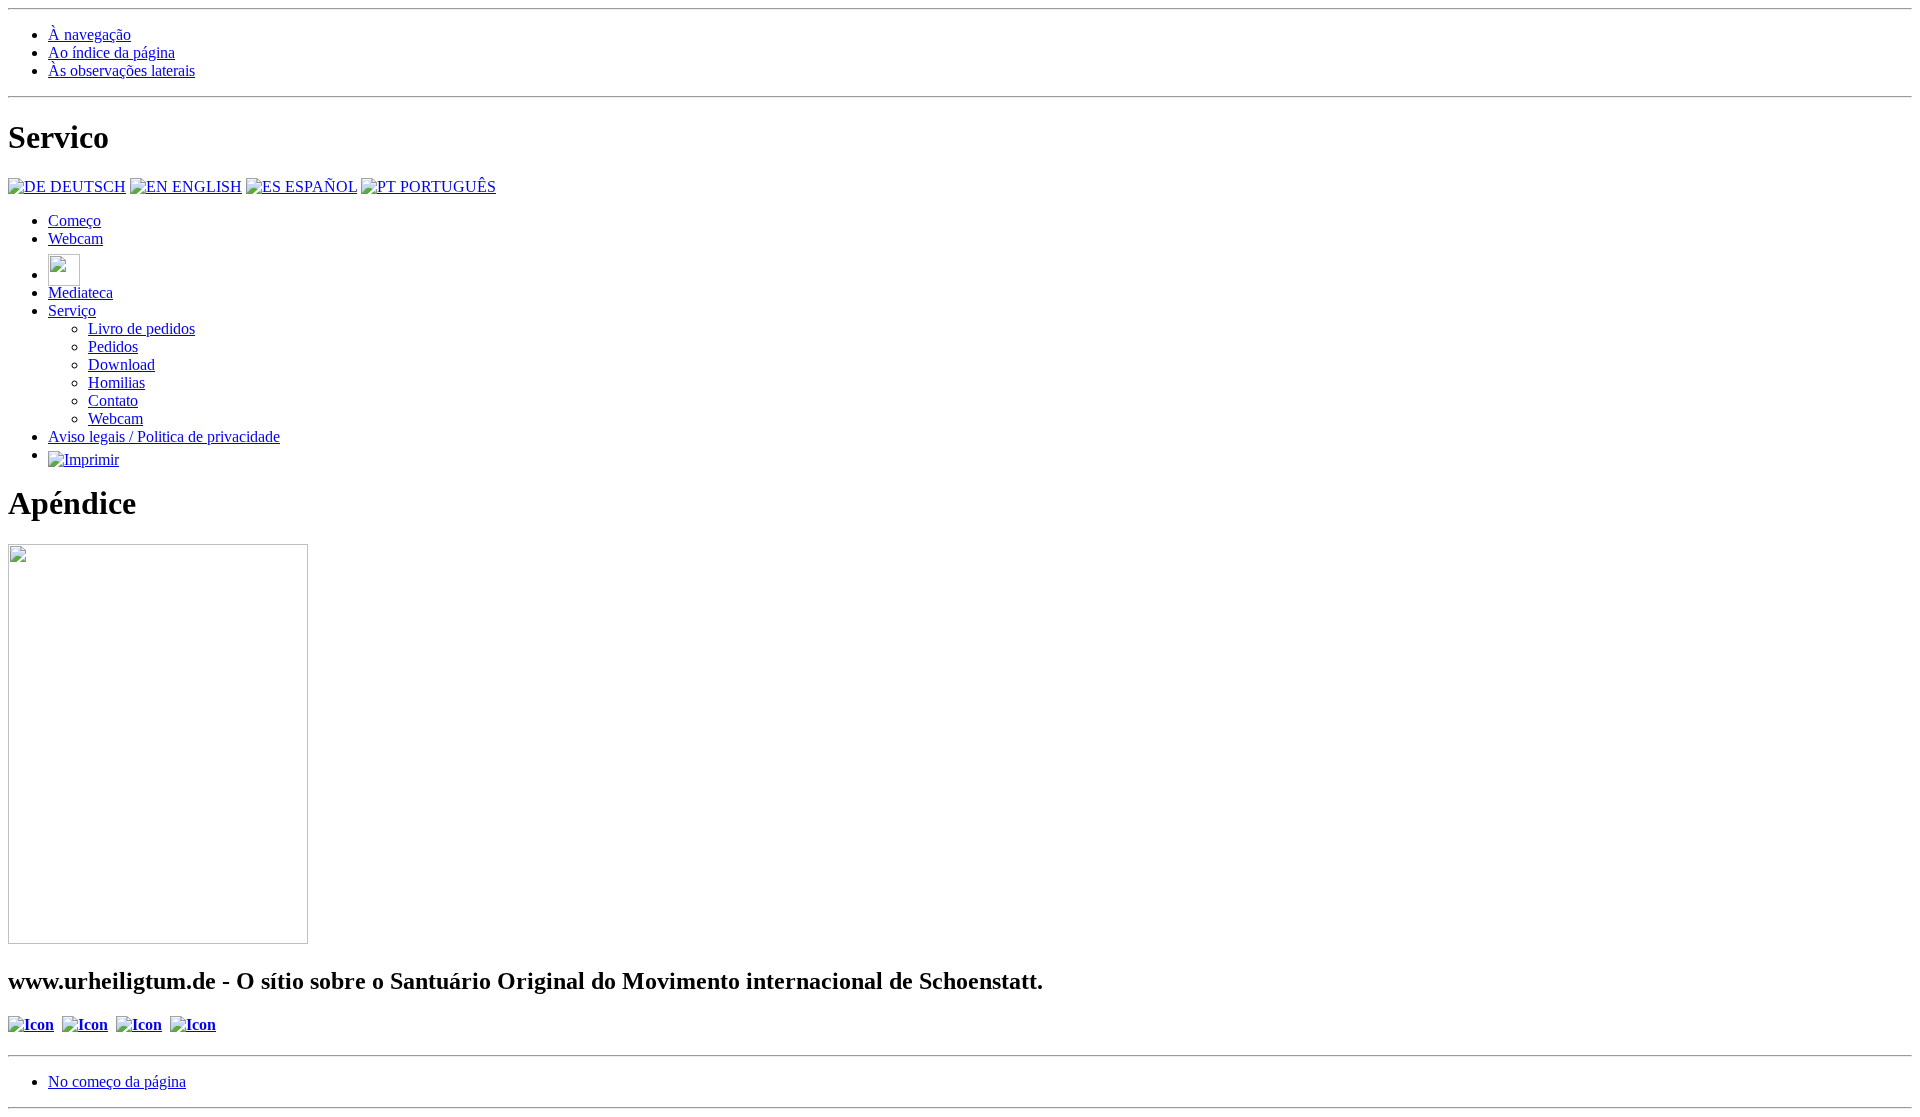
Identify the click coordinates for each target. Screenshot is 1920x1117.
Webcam (75, 238)
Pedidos (113, 346)
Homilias (116, 382)
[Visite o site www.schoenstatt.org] (139, 1024)
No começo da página (117, 1081)
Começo (74, 220)
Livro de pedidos (141, 328)
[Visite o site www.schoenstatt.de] (193, 1024)
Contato (113, 400)
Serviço (72, 310)
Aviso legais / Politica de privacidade (164, 436)
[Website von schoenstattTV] (64, 274)
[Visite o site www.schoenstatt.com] (85, 1024)
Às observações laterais (121, 70)
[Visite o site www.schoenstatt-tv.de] (31, 1024)
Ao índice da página (111, 52)
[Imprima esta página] (83, 454)
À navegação (89, 34)
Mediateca (80, 292)
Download (121, 364)
